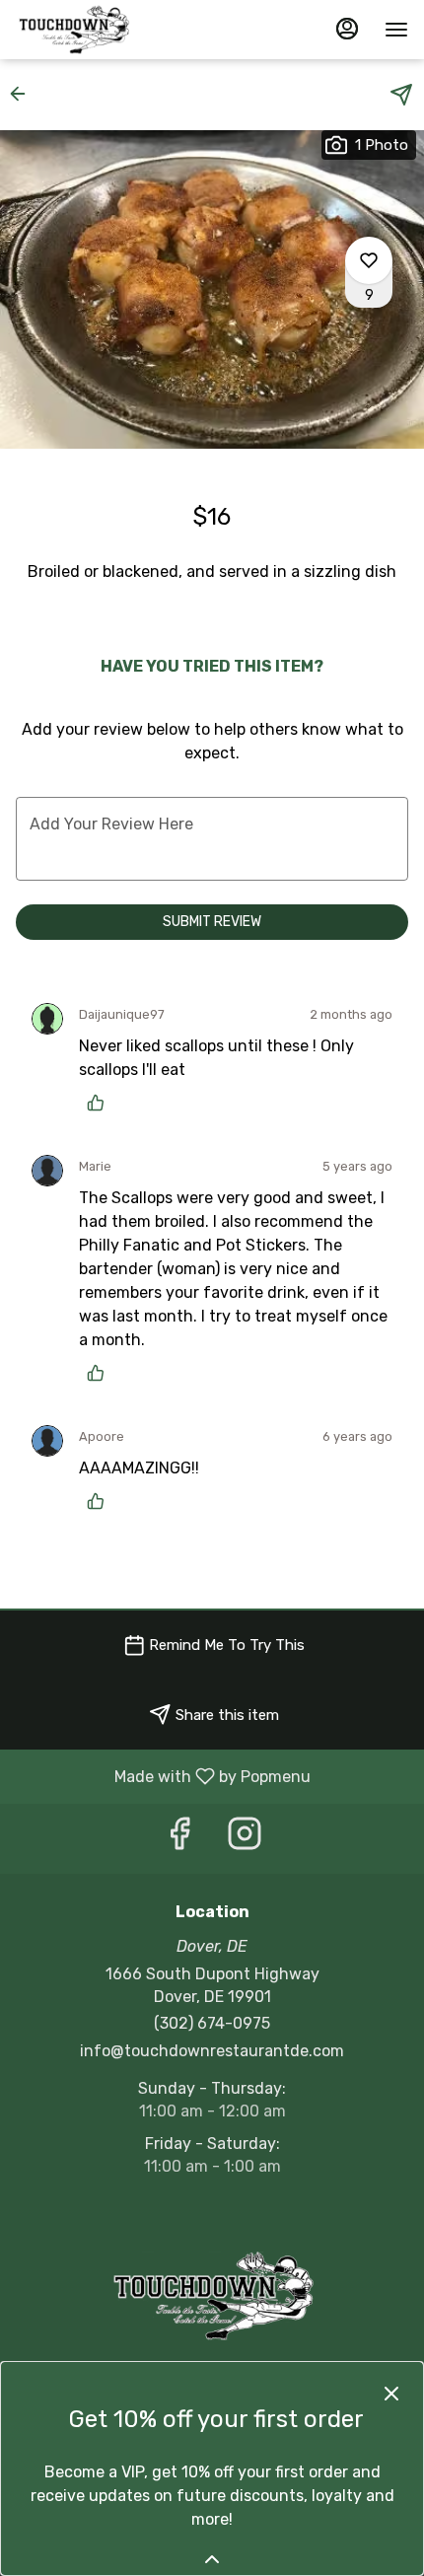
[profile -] (347, 29)
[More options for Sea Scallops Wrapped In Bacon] (369, 260)
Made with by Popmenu (163, 1776)
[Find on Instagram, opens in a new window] (245, 1839)
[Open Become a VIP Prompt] (212, 2559)
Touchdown (212, 2296)
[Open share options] (401, 95)
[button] (24, 94)
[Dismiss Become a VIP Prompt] (391, 2394)
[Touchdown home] (105, 30)
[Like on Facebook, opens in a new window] (179, 1839)
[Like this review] (101, 1103)
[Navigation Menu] (396, 30)
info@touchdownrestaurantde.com (212, 2051)
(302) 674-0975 (212, 2023)
